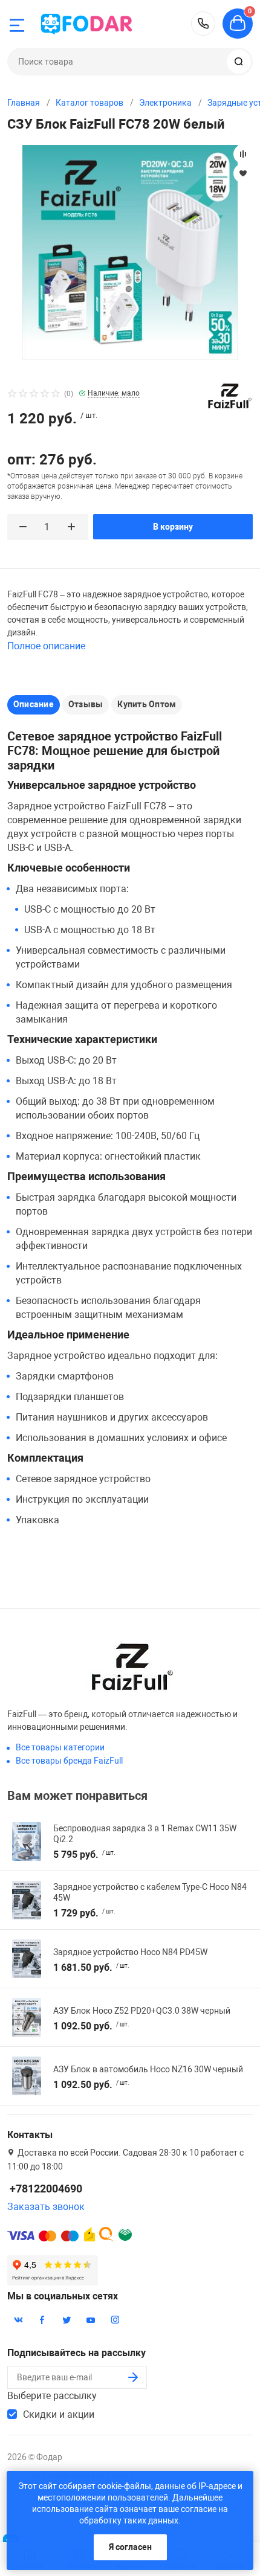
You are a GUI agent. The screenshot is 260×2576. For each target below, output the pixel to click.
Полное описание (46, 646)
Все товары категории (60, 1747)
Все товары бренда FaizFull (69, 1761)
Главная (24, 103)
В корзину (173, 527)
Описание (34, 704)
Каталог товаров (89, 103)
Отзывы (86, 704)
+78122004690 (203, 24)
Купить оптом (147, 704)
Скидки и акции (59, 2414)
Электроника (165, 103)
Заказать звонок (46, 2207)
